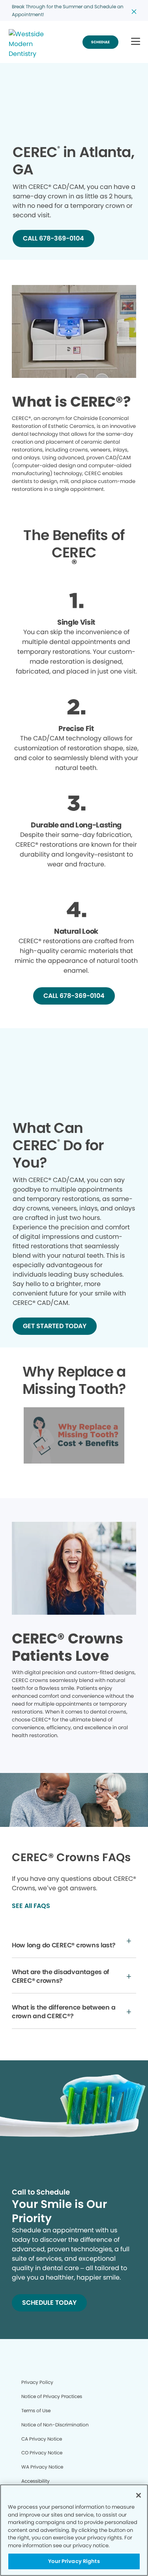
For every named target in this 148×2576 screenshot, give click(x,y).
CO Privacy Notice (42, 2453)
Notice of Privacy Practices (52, 2396)
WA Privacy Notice (42, 2467)
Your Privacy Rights (74, 2561)
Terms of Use (36, 2410)
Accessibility (36, 2481)
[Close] (139, 2495)
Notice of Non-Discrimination (55, 2425)
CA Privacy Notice (42, 2439)
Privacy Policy (37, 2382)
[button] (136, 42)
